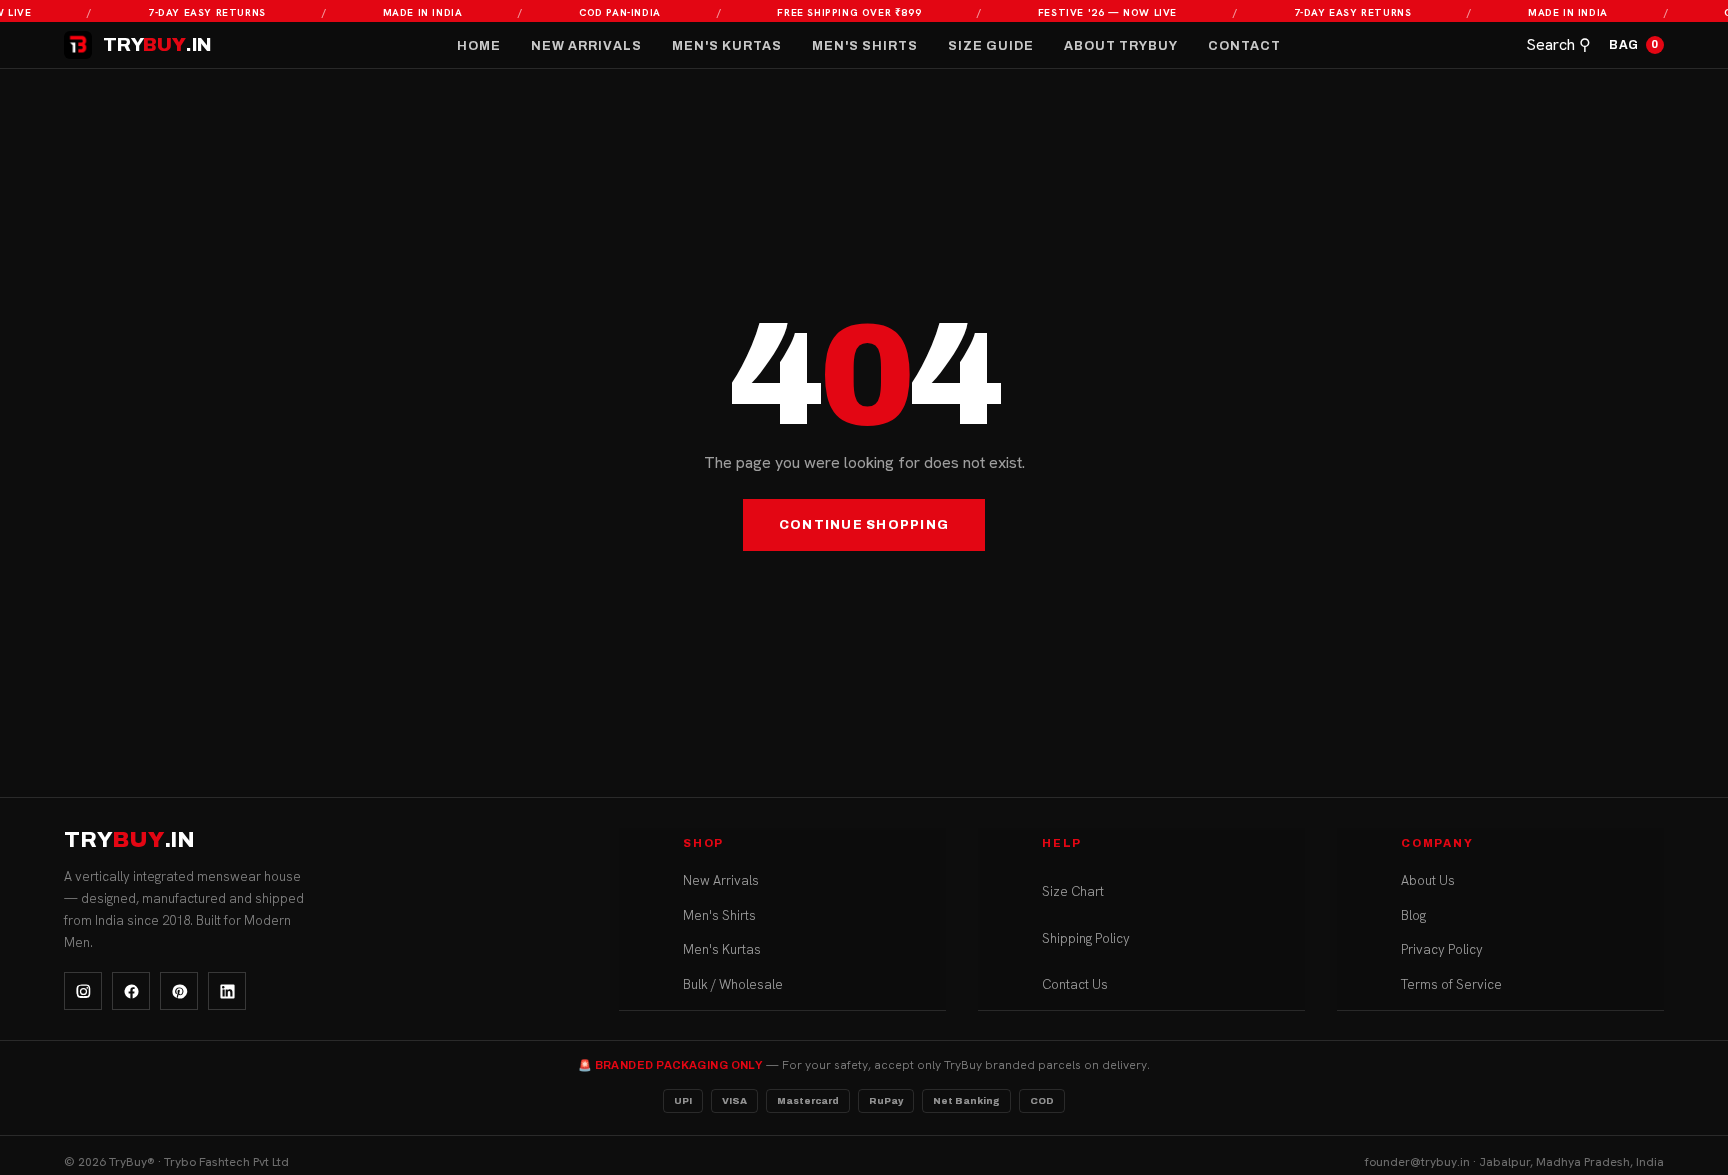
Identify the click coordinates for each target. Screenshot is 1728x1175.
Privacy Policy (1442, 949)
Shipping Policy (1086, 938)
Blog (1413, 915)
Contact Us (1075, 984)
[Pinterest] (179, 991)
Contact (1244, 46)
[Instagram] (83, 991)
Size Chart (1073, 891)
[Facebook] (131, 991)
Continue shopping (864, 525)
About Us (1428, 880)
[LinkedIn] (227, 991)
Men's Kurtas (727, 46)
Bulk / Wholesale (733, 984)
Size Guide (991, 46)
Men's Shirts (865, 46)
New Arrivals (586, 46)
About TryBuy (1121, 46)
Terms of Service (1451, 984)
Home (479, 46)
